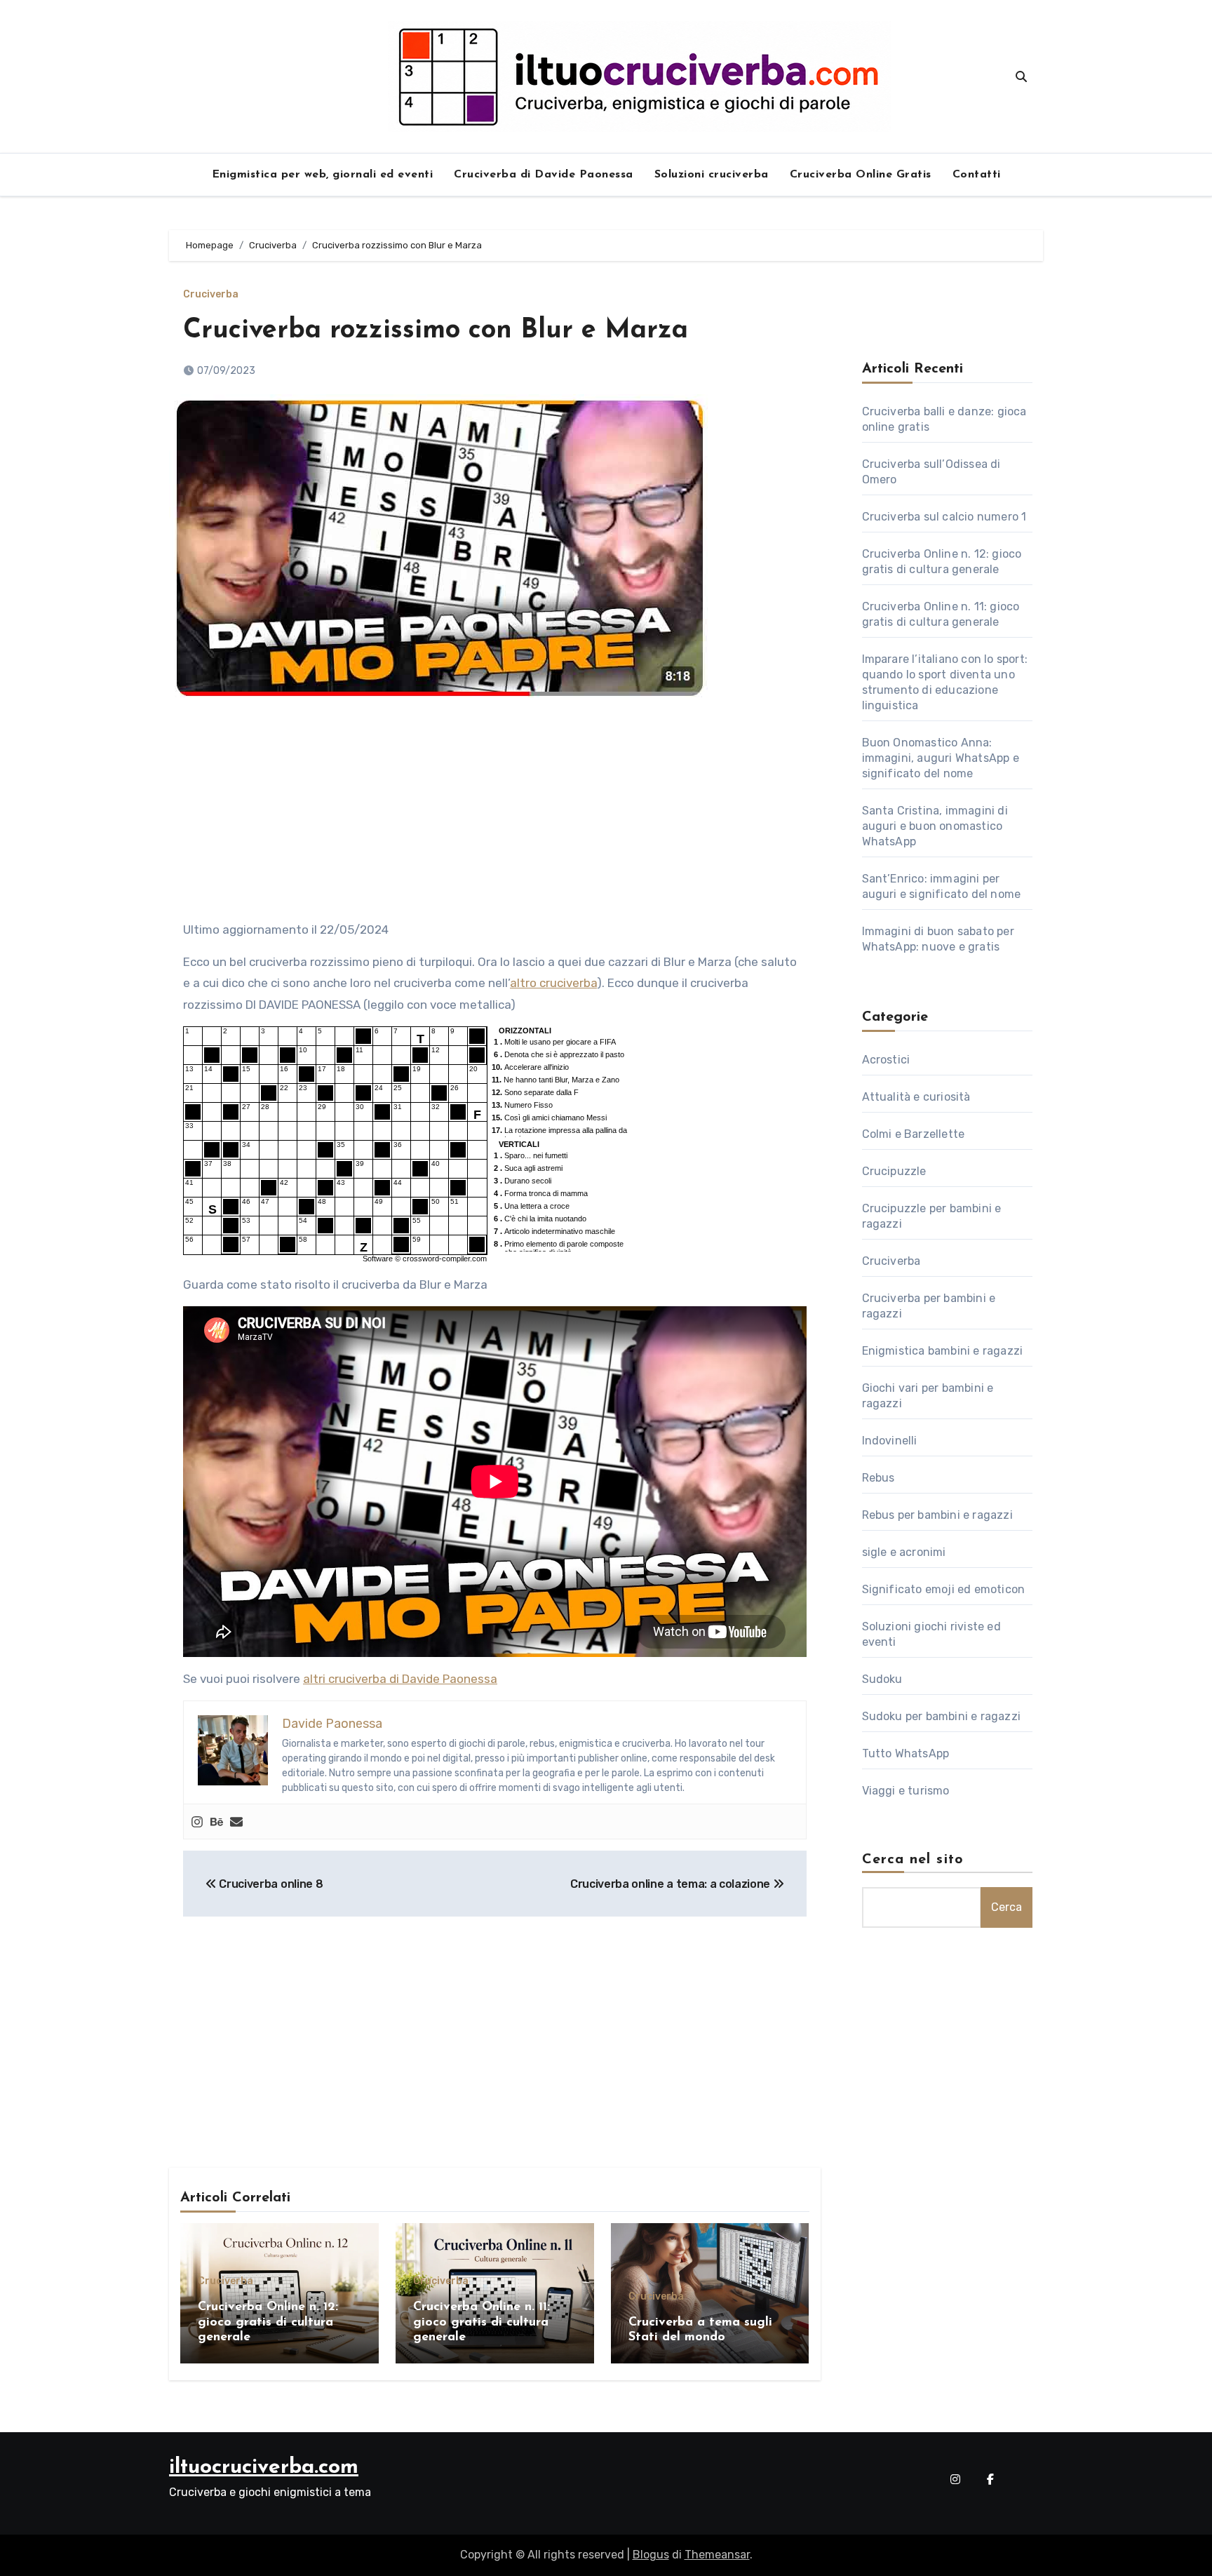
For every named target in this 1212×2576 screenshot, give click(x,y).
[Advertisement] (497, 815)
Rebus (878, 1478)
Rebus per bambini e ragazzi (937, 1515)
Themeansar (717, 2555)
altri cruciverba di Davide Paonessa (400, 1679)
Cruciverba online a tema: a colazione (672, 1884)
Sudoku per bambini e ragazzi (942, 1716)
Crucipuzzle (894, 1171)
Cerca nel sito (913, 1860)
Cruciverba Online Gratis (861, 175)
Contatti (977, 175)
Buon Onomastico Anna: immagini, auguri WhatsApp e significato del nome (941, 758)
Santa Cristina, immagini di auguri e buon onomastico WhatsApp (935, 826)
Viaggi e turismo (906, 1791)
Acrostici (886, 1060)
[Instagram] (197, 1822)
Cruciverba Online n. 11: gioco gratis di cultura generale (482, 2322)
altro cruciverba (553, 983)
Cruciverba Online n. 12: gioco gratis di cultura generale (268, 2322)
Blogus (651, 2555)
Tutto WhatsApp (906, 1753)
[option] (558, 1042)
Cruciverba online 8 (270, 1884)
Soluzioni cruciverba (712, 175)
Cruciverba (211, 295)
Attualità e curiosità (916, 1097)
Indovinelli (890, 1441)
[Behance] (217, 1822)
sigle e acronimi (904, 1552)
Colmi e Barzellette (914, 1134)
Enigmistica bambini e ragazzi (943, 1351)
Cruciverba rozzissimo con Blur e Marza (436, 331)
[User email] (236, 1822)
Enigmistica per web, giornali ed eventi (323, 175)
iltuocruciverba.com (264, 2468)
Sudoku (882, 1679)
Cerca (1006, 1907)
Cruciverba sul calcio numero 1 (944, 517)
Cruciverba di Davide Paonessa (544, 175)
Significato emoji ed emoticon (944, 1589)
